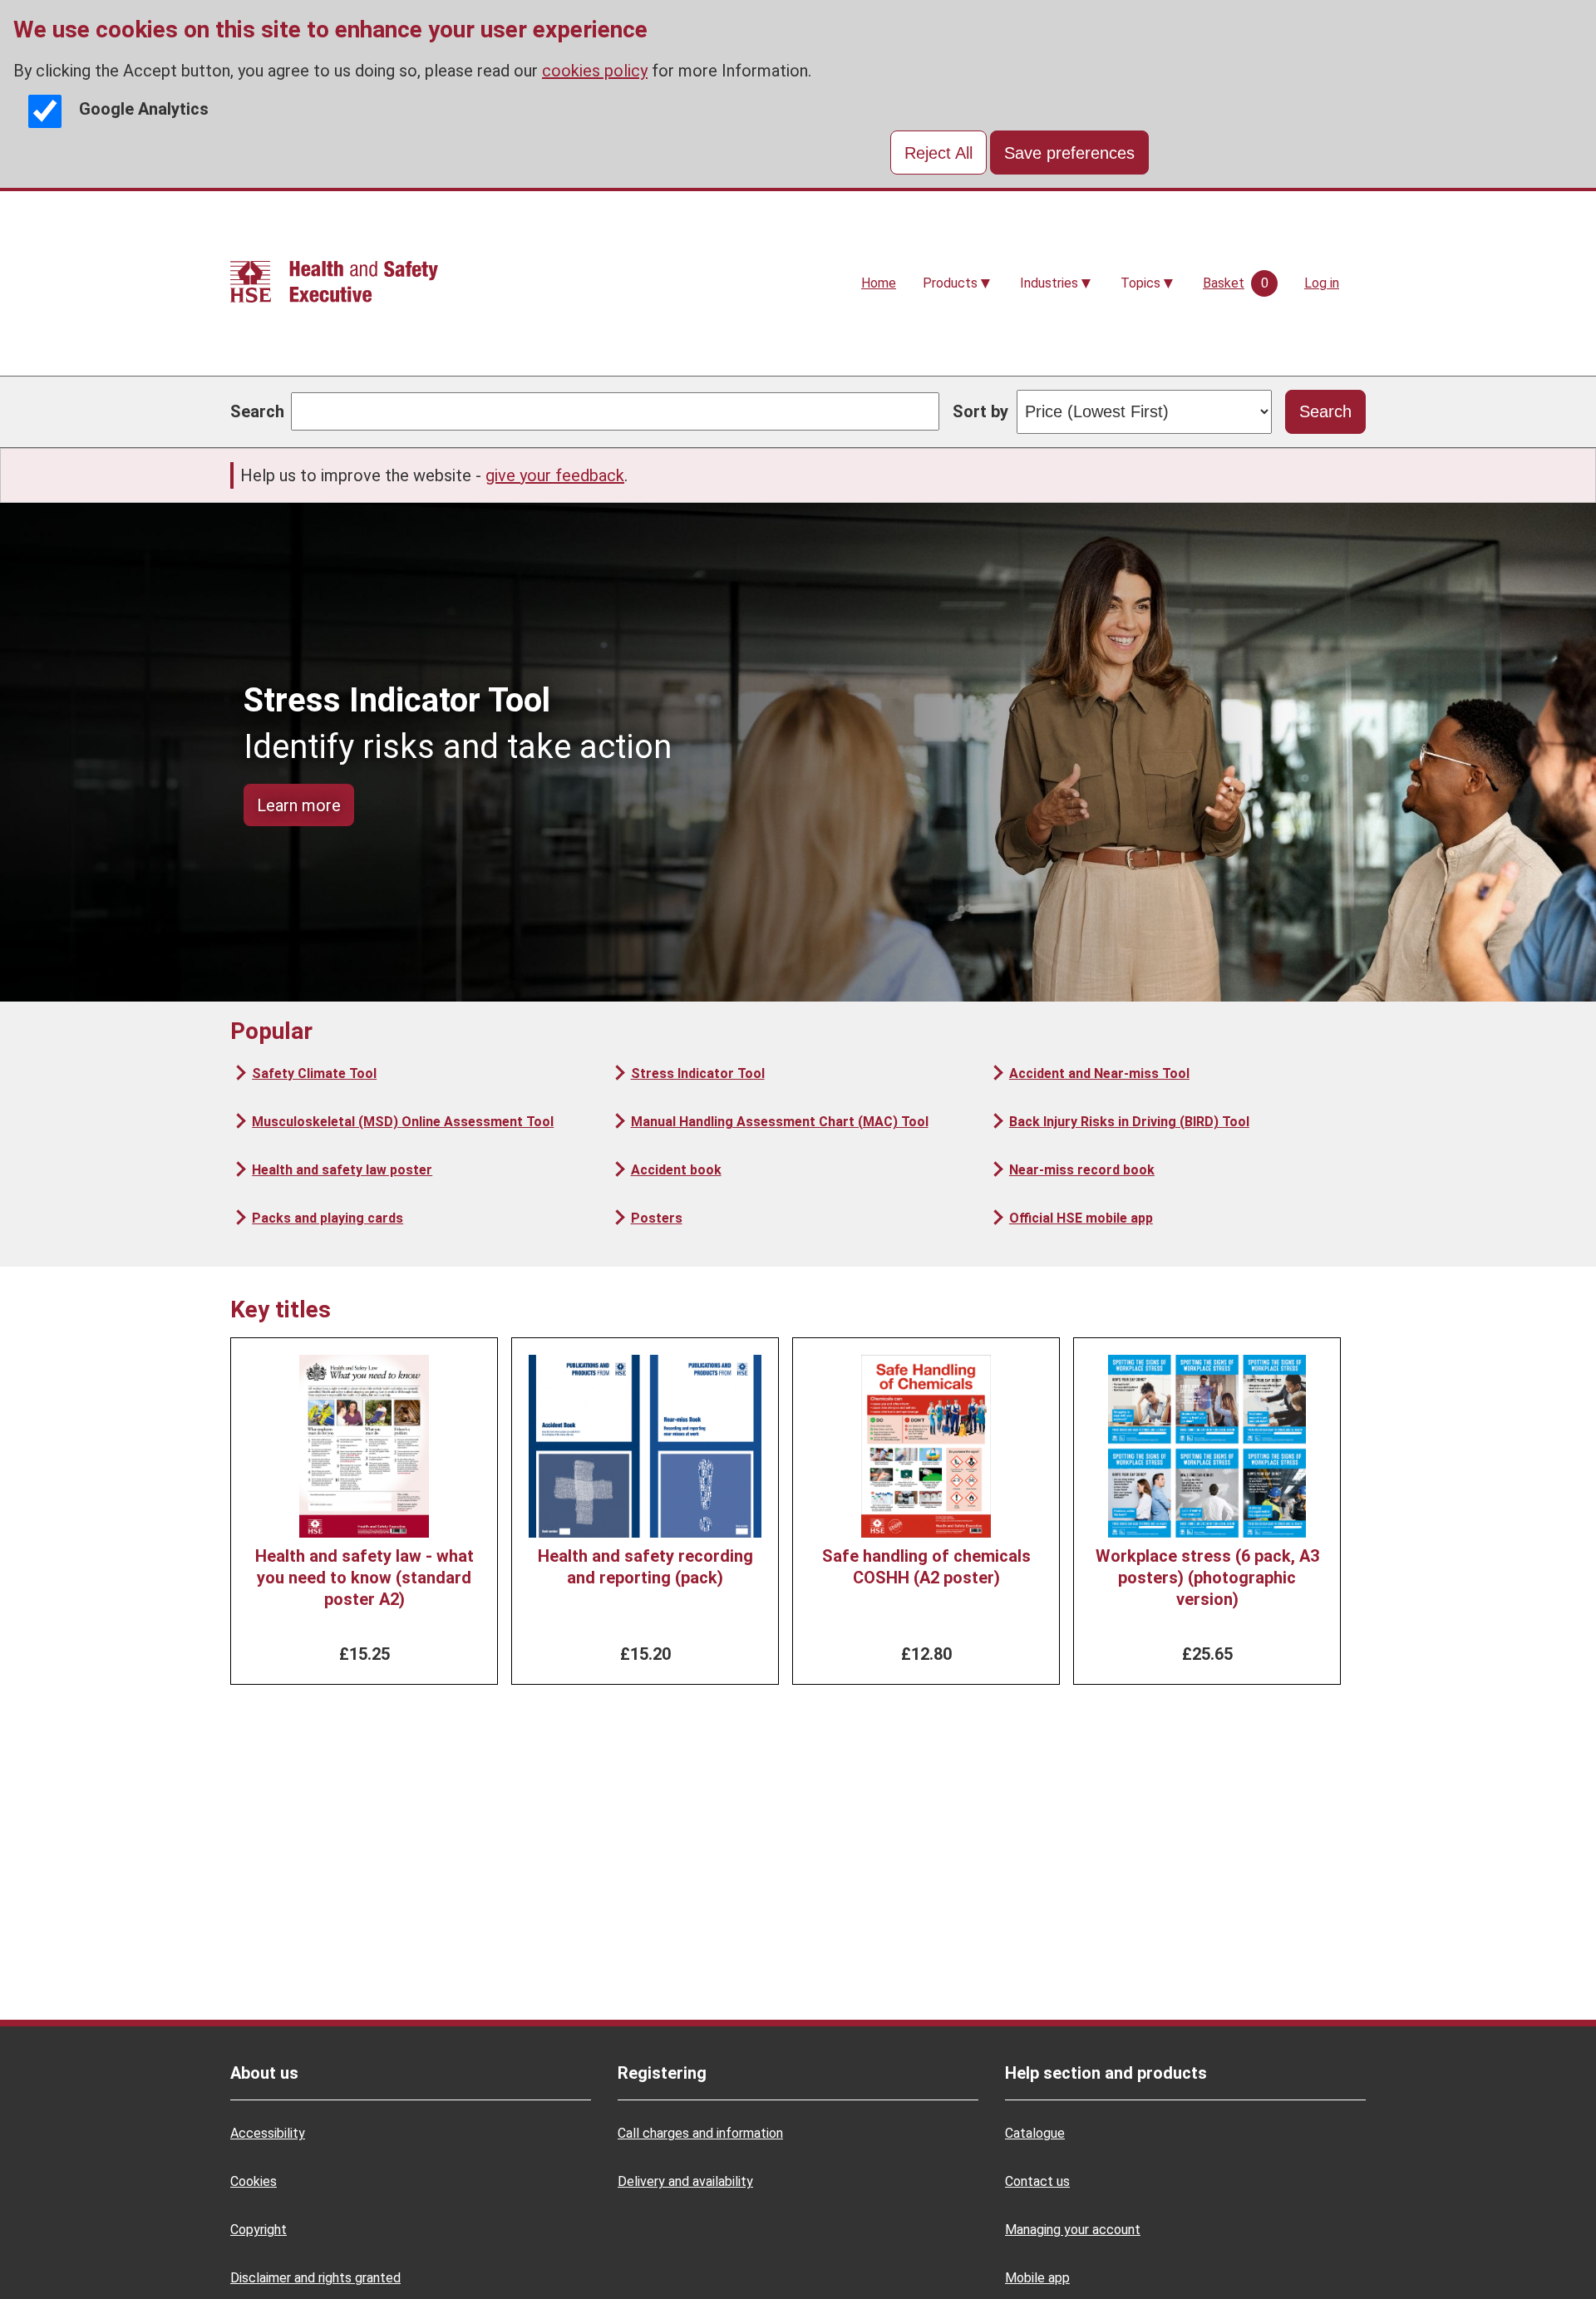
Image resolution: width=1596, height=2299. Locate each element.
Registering (662, 2073)
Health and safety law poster (342, 1170)
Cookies (254, 2181)
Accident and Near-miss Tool (1099, 1073)
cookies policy (595, 71)
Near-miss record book (1082, 1170)
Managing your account (1073, 2230)
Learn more (299, 805)
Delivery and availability (685, 2181)
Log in (1322, 283)
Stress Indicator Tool (697, 1073)
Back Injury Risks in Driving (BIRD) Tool (1129, 1122)
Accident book (676, 1170)
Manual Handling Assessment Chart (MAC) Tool (779, 1122)
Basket (1224, 283)
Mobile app (1037, 2278)
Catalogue (1035, 2133)
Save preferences (1069, 153)
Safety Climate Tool (314, 1073)
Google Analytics (144, 109)
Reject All (938, 153)
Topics (1140, 283)
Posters (656, 1218)
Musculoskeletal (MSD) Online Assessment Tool (403, 1122)
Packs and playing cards (328, 1218)
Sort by (980, 411)
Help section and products (1106, 2073)
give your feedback (555, 475)
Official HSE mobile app (1081, 1218)
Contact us (1037, 2181)
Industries (1049, 283)
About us (264, 2073)
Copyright (259, 2230)
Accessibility (268, 2133)
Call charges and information (700, 2133)
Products (950, 283)
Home (879, 283)
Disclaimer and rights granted (315, 2278)
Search (257, 411)
